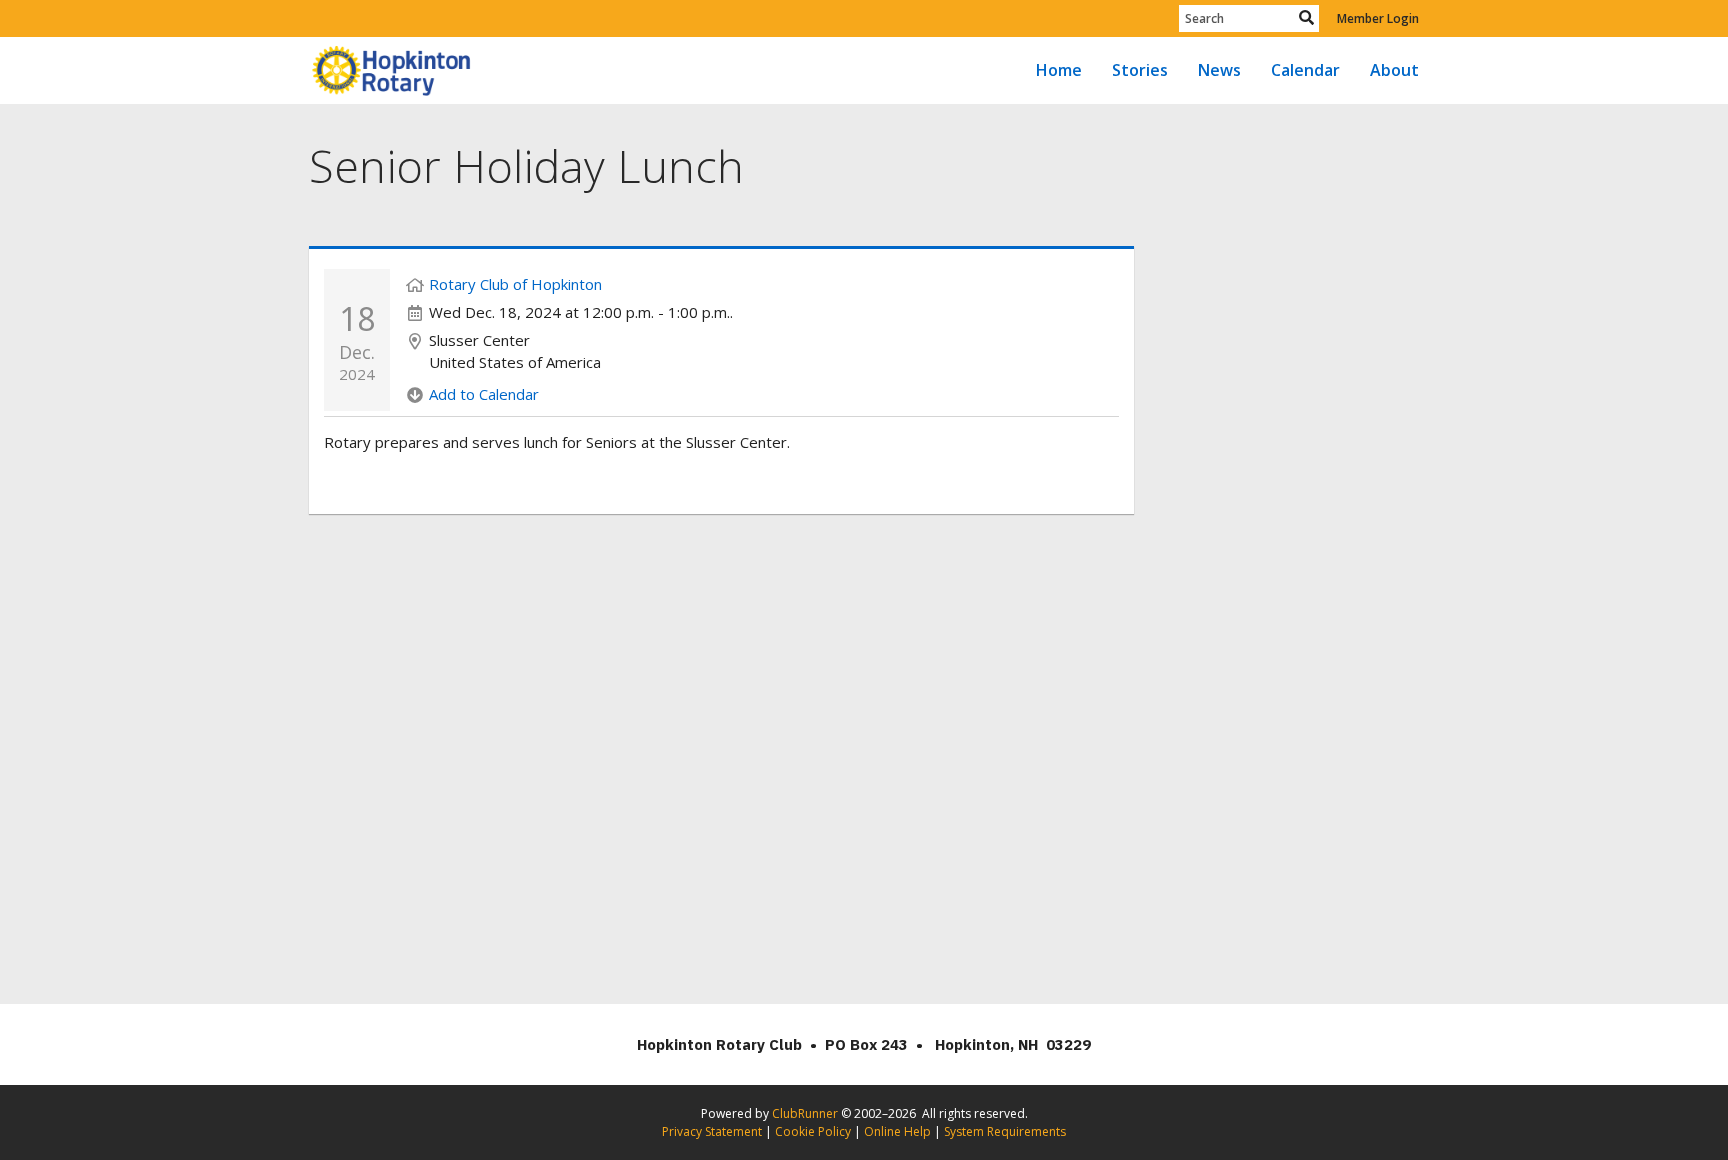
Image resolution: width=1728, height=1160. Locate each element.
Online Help (897, 1131)
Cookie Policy (813, 1131)
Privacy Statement (712, 1131)
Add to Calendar (484, 394)
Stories (1140, 70)
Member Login (1378, 18)
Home (1059, 70)
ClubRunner (805, 1113)
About (1394, 70)
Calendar (1305, 70)
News (1219, 70)
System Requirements (1005, 1131)
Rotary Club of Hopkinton (515, 284)
